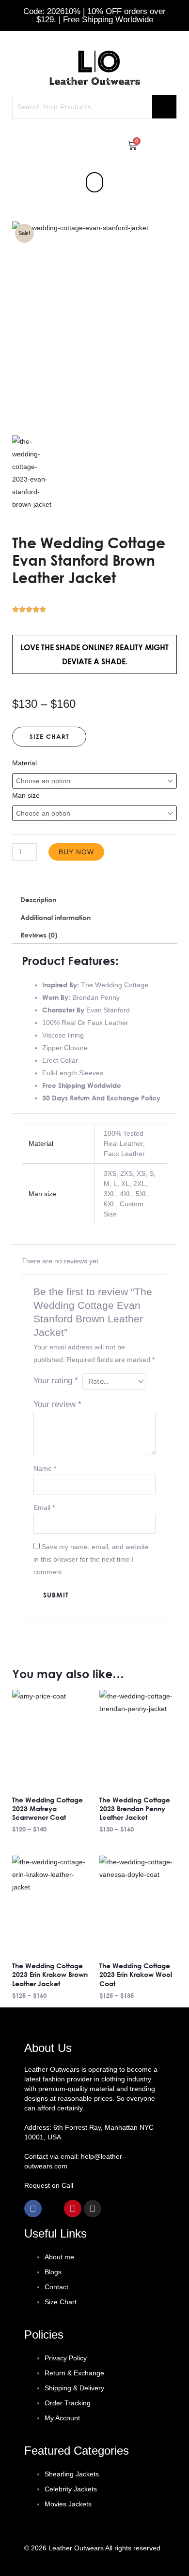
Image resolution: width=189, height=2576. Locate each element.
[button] (94, 182)
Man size (26, 795)
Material (24, 763)
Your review (57, 1404)
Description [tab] (38, 900)
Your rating (56, 1381)
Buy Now (76, 852)
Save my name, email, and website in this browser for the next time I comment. (91, 1559)
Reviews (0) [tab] (39, 935)
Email (44, 1508)
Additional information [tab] (55, 917)
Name (45, 1468)
